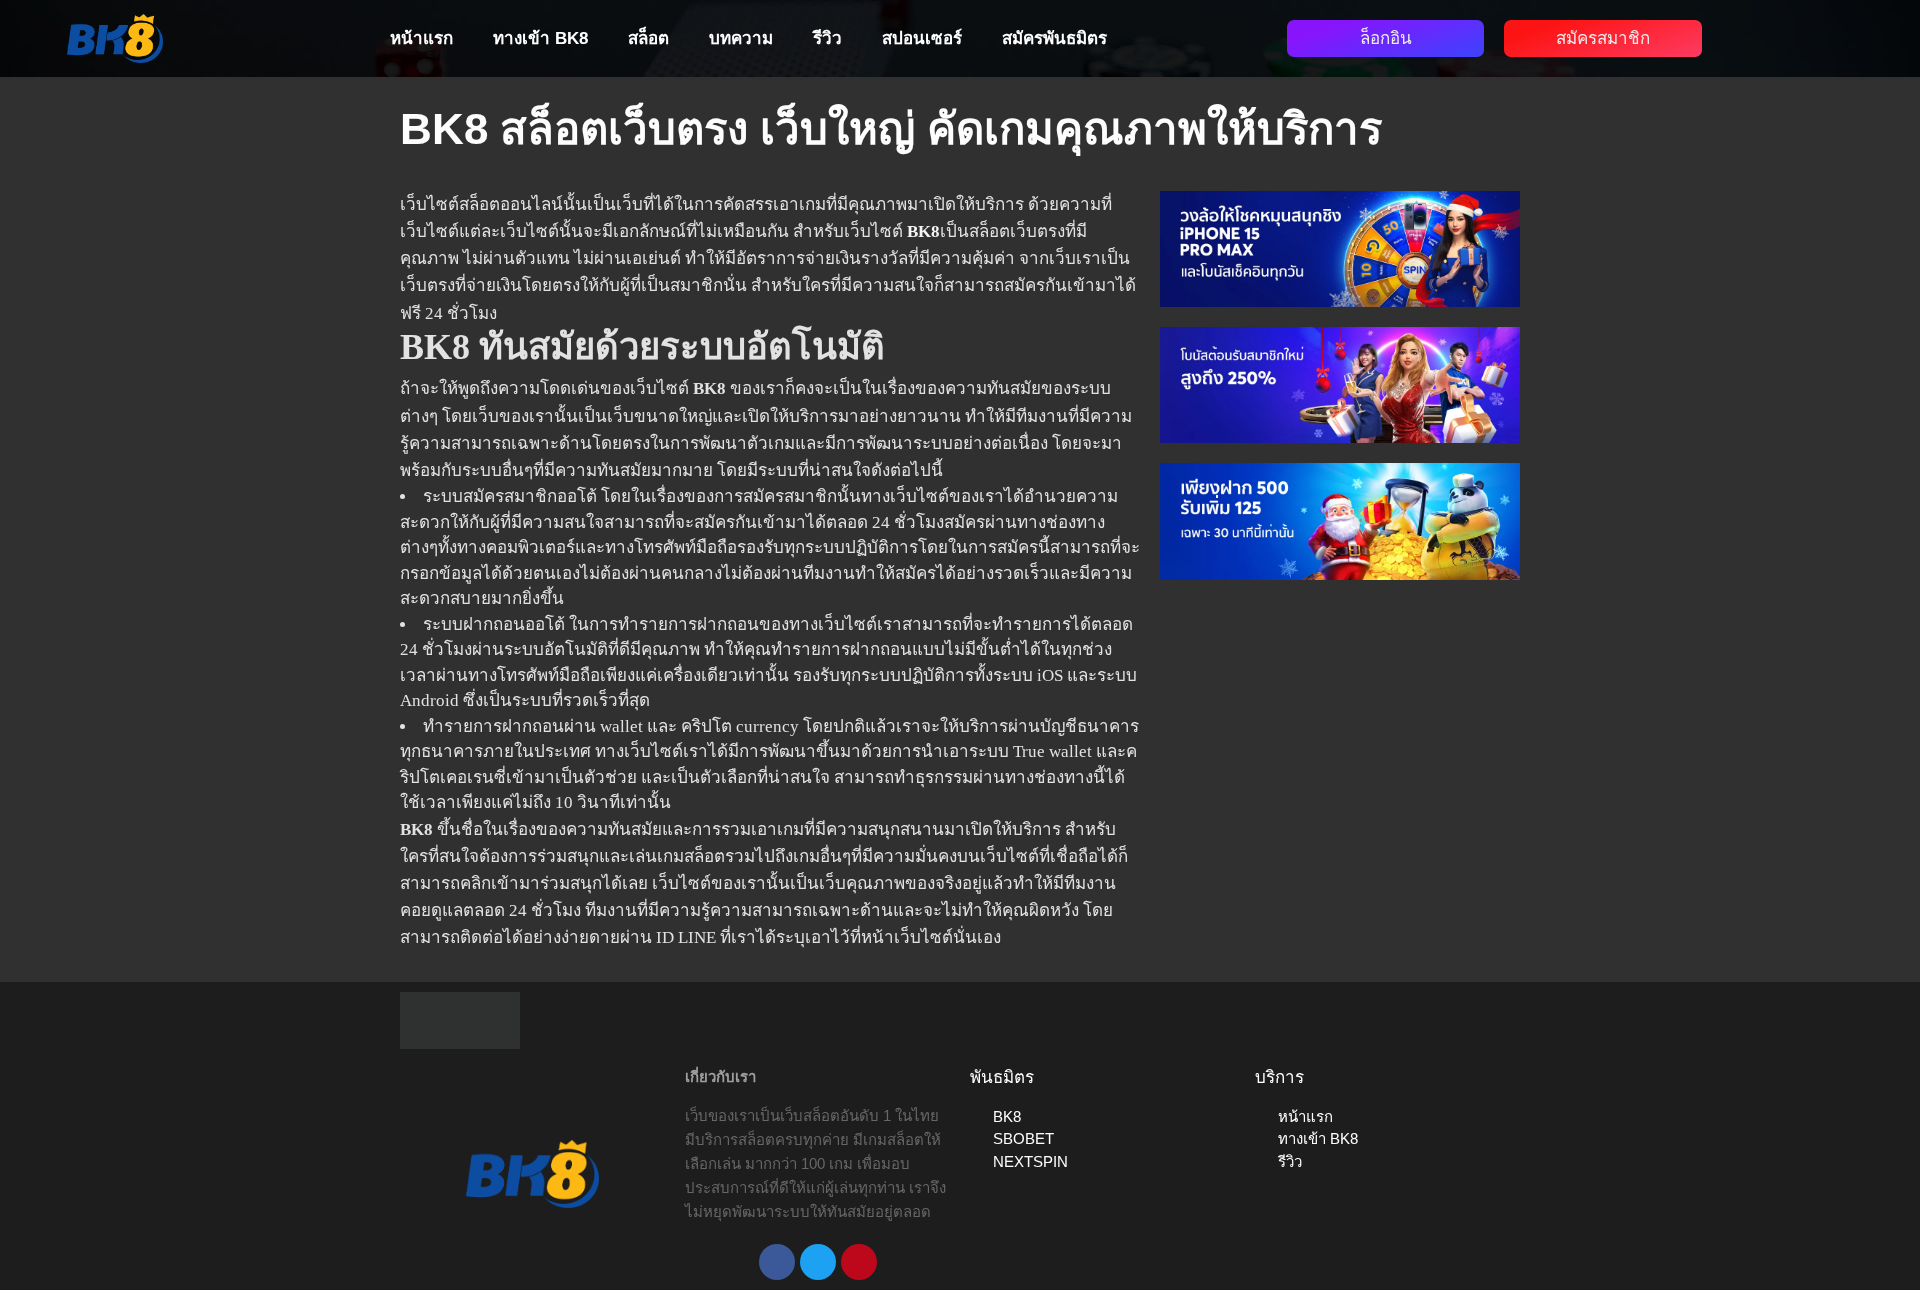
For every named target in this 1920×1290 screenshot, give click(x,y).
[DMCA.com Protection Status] (460, 1018)
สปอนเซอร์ (922, 38)
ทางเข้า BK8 (540, 38)
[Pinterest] (859, 1262)
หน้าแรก (421, 38)
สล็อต (648, 38)
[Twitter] (818, 1262)
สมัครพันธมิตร (1054, 38)
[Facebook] (777, 1262)
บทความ (741, 38)
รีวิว (827, 38)
